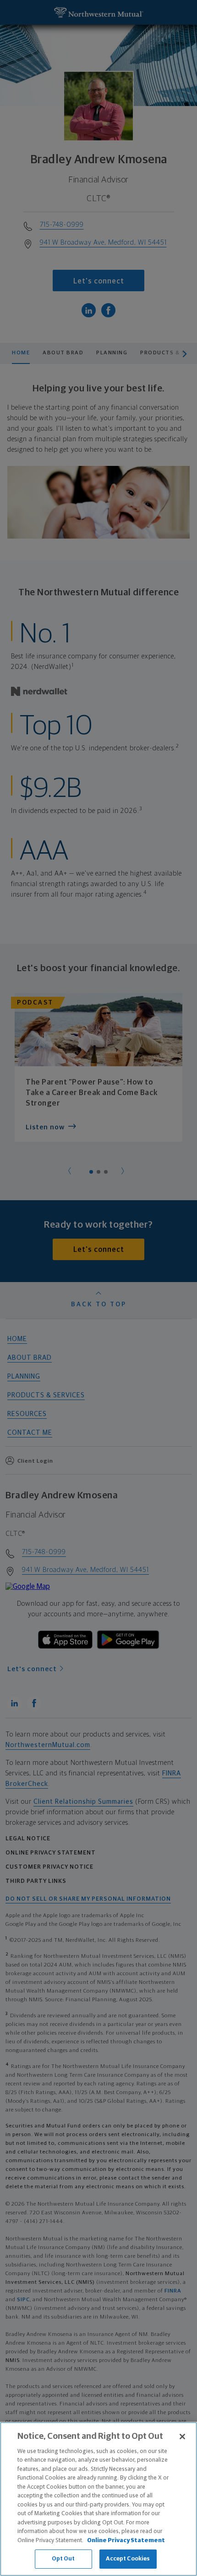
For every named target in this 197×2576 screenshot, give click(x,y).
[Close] (182, 2437)
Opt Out (63, 2559)
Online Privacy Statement (126, 2541)
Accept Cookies (128, 2559)
